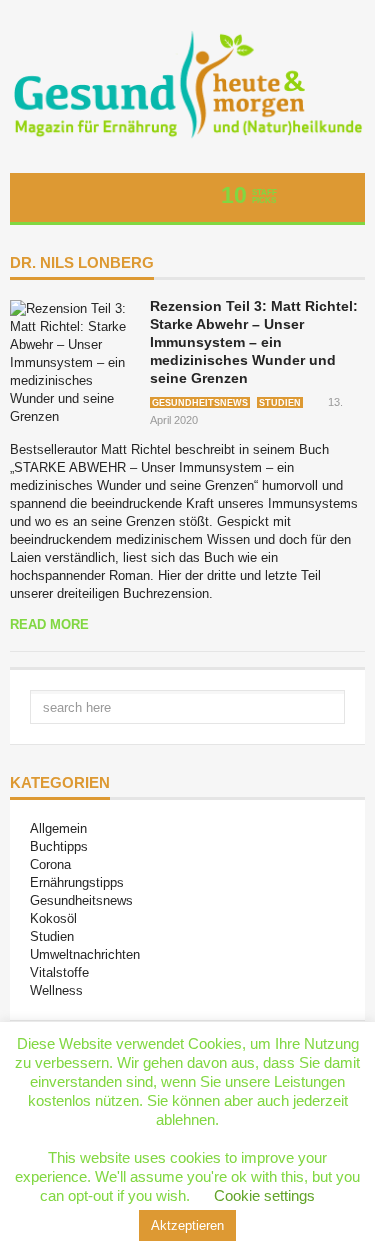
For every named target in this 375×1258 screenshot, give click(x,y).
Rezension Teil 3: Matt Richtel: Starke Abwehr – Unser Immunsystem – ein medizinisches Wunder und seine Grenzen (254, 342)
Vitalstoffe (59, 972)
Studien (280, 403)
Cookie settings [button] (264, 1195)
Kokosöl (53, 918)
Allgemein (58, 828)
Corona (50, 864)
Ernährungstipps (77, 882)
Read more (49, 624)
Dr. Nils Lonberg (82, 263)
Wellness (56, 990)
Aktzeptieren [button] (187, 1225)
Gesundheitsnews (200, 403)
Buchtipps (59, 846)
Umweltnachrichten (85, 954)
